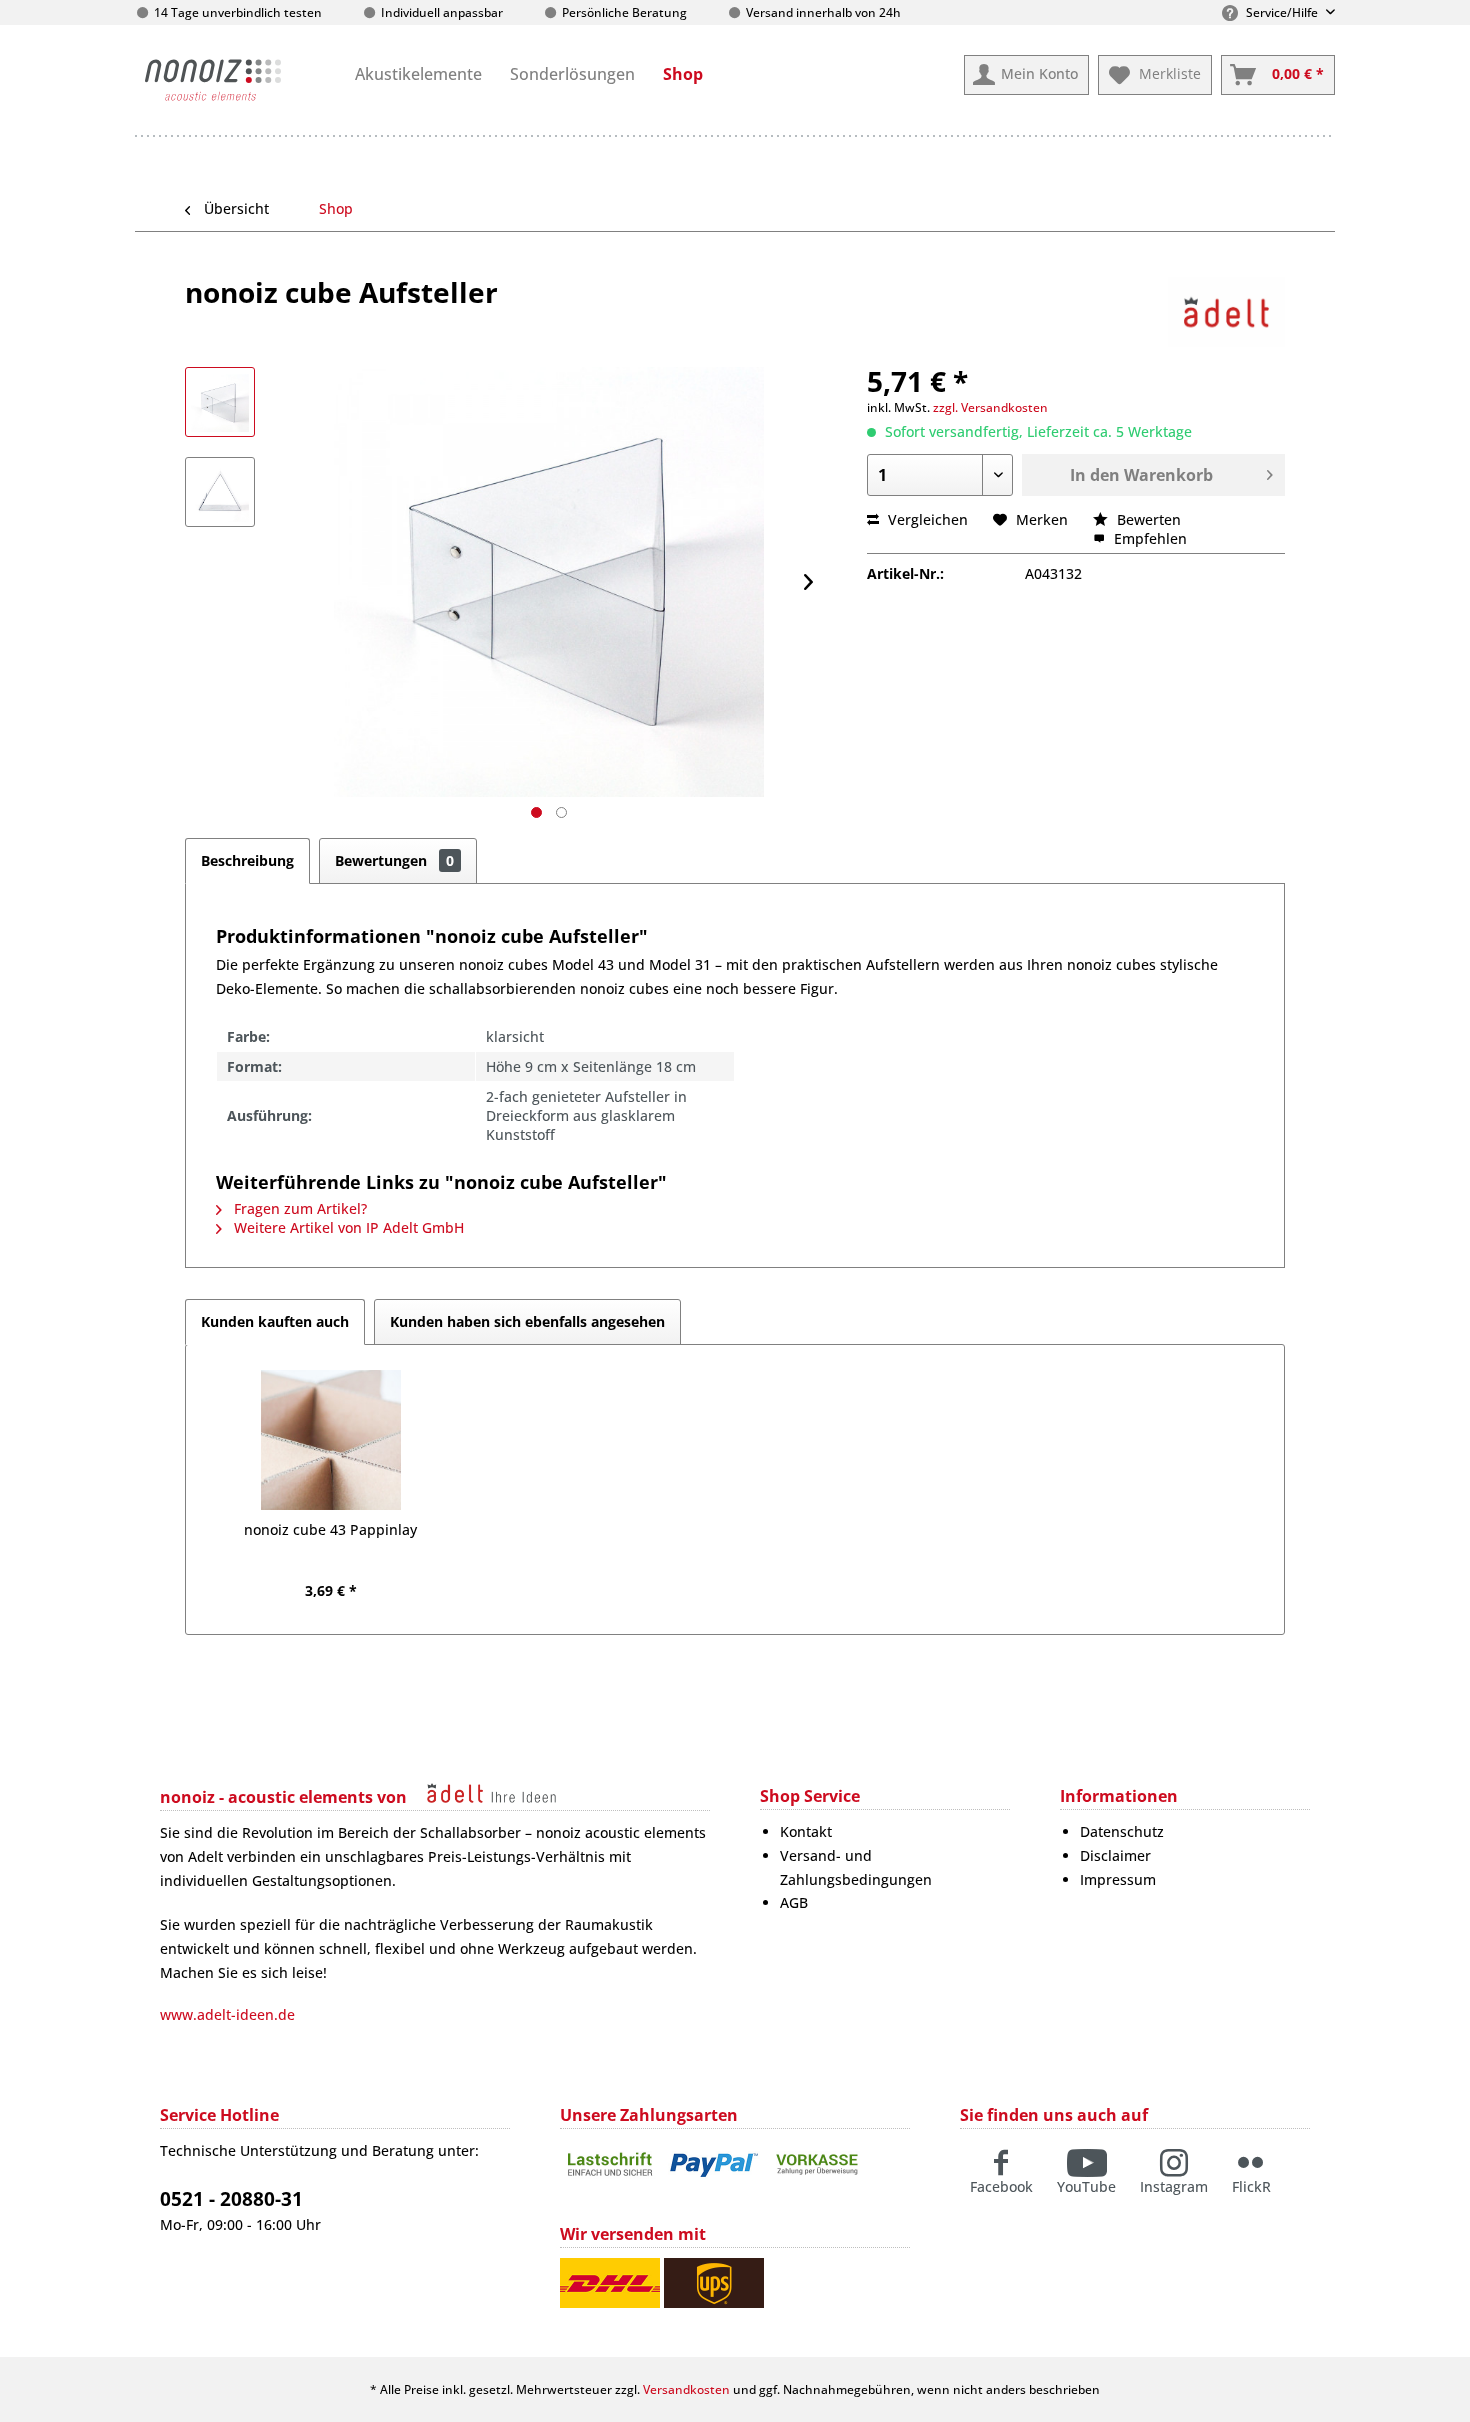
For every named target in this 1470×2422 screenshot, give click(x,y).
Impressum (1118, 1879)
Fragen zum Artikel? (298, 1208)
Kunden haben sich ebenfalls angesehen (527, 1321)
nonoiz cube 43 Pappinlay (330, 1529)
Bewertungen (394, 860)
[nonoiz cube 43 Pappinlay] (331, 1440)
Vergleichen (926, 519)
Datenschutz (1122, 1831)
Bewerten (1147, 519)
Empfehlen (1148, 538)
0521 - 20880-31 (231, 2199)
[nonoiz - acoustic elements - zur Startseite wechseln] (213, 80)
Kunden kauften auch (275, 1321)
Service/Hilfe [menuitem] (1282, 12)
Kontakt (806, 1831)
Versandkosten (686, 2389)
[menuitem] (418, 74)
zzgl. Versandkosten (990, 407)
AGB (794, 1902)
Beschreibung (247, 860)
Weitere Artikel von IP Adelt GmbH (347, 1227)
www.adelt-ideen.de (227, 2014)
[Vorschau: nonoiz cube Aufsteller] (220, 402)
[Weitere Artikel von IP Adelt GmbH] (1226, 312)
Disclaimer (1115, 1855)
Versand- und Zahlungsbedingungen (856, 1867)
